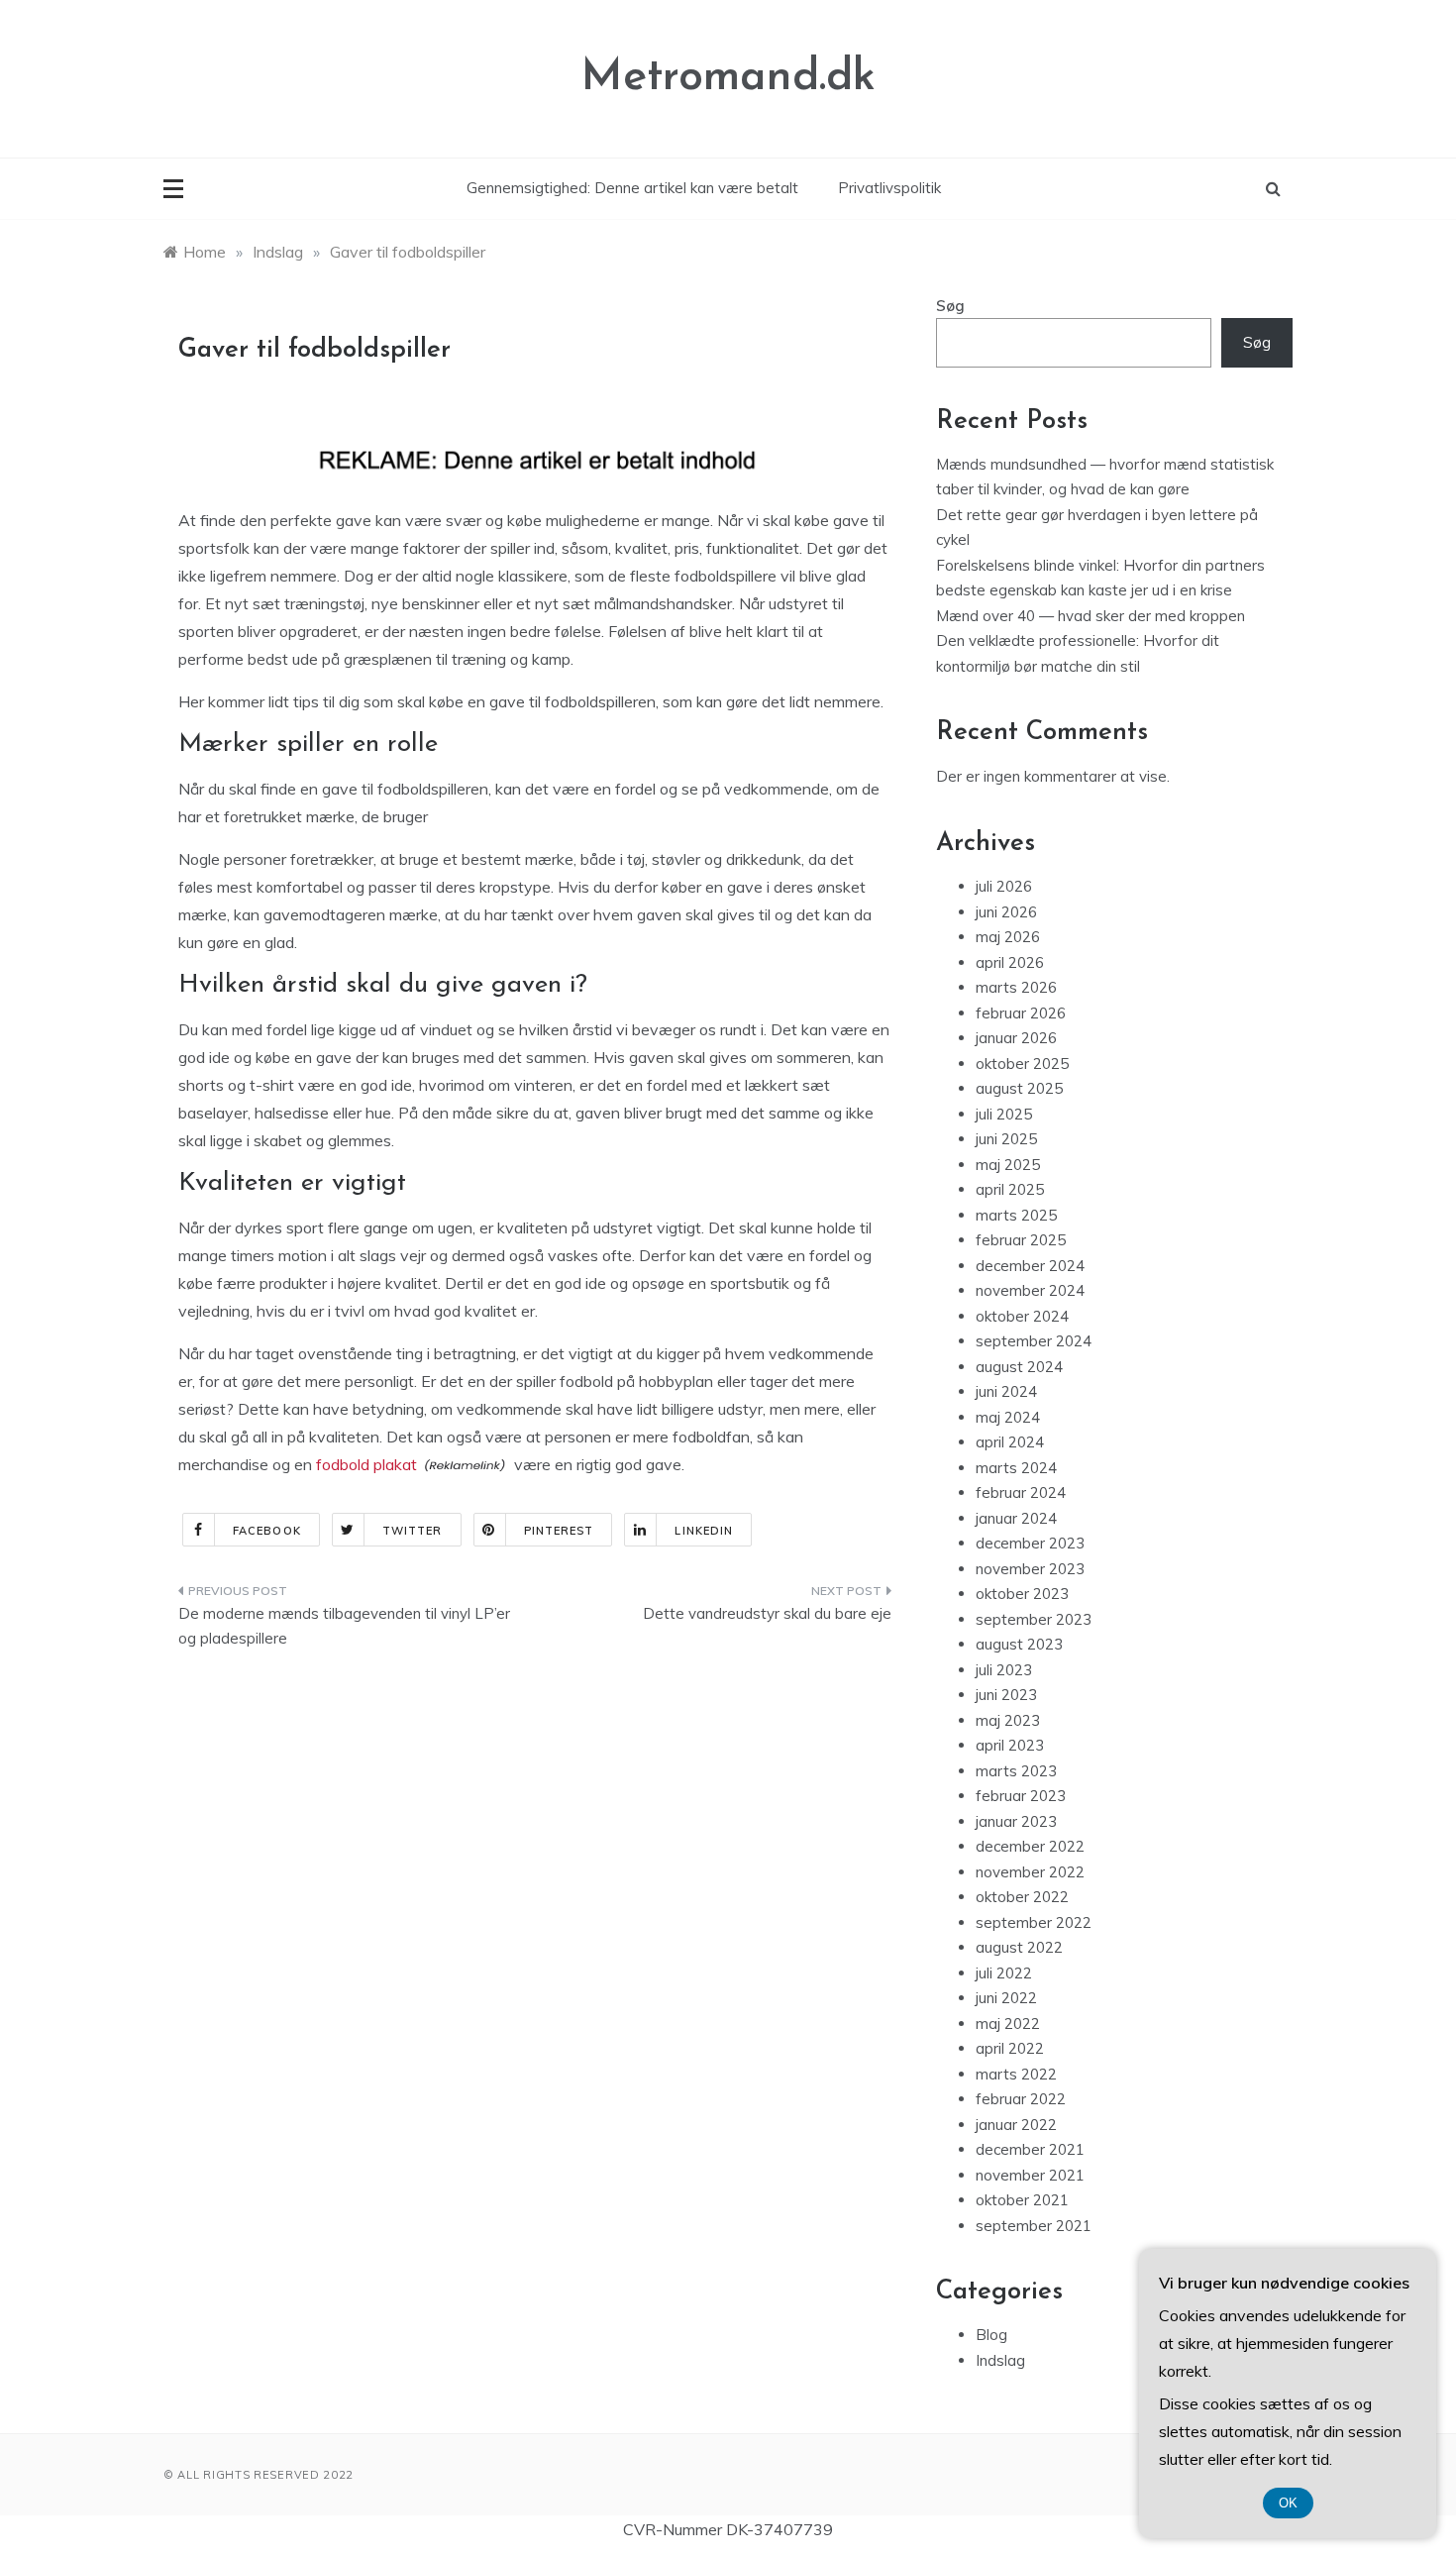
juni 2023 (1006, 1695)
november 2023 (1030, 1569)
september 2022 (1034, 1922)
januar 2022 (1016, 2125)
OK (1288, 2503)
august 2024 (1019, 1367)
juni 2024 (1006, 1391)
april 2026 (1010, 962)
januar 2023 (1016, 1821)
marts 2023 (1016, 1771)
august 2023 (1019, 1644)
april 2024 (1010, 1442)
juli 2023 (1004, 1670)
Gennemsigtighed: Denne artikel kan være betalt (632, 188)
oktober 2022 (1022, 1897)
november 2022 (1030, 1872)
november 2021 (1030, 2175)
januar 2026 (1016, 1038)
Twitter (413, 1531)
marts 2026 (1016, 987)
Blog (991, 2335)
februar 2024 (1021, 1492)
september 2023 (1034, 1619)
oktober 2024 (1022, 1316)
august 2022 (1019, 1947)
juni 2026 (1006, 912)
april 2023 (1010, 1745)
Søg (950, 306)
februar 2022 (1021, 2099)
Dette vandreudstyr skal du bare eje (767, 1613)
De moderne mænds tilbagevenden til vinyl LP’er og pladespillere (344, 1626)
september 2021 (1034, 2226)
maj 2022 (1008, 2024)
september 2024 (1034, 1341)
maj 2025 (1008, 1165)
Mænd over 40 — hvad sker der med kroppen (1091, 616)
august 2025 (1019, 1088)
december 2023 (1030, 1543)
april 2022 (1010, 2048)
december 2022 (1030, 1846)
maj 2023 (1008, 1720)
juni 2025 (1006, 1139)
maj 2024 (1008, 1417)
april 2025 (1010, 1189)
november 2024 (1030, 1290)
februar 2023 (1021, 1796)
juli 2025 (1004, 1114)
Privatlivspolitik (889, 188)
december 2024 (1030, 1266)
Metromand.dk (728, 78)
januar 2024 (1016, 1518)
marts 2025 (1016, 1215)
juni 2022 (1006, 1998)
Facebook (267, 1531)
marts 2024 (1016, 1468)
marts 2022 (1016, 2074)
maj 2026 (1008, 937)
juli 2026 (1004, 886)
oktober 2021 (1022, 2200)
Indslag (1000, 2360)
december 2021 (1030, 2149)
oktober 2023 (1022, 1594)
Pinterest (559, 1531)
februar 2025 (1021, 1240)
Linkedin (704, 1531)
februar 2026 (1021, 1013)
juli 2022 (1004, 1973)
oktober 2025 (1022, 1064)
